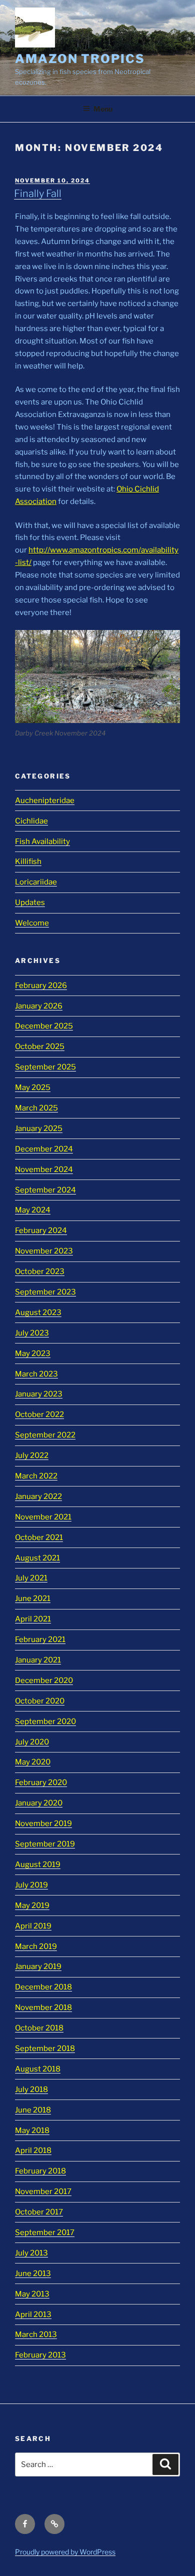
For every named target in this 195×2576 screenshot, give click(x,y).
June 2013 (33, 2273)
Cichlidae (31, 821)
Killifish (28, 861)
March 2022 (36, 1476)
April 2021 (33, 1619)
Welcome (32, 923)
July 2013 (31, 2253)
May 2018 (32, 2130)
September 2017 (45, 2232)
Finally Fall (38, 193)
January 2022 (38, 1496)
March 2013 (36, 2334)
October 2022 (39, 1414)
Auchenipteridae (45, 800)
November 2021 (43, 1517)
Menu (103, 109)
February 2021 (40, 1639)
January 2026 (39, 1006)
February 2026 (41, 985)
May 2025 (33, 1087)
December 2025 (44, 1026)
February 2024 (41, 1230)
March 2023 (36, 1374)
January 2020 (39, 1803)
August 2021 (37, 1558)
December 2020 (44, 1680)
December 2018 (43, 1987)
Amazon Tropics (80, 59)
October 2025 (40, 1046)
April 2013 (33, 2314)
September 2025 (45, 1067)
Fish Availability (42, 841)
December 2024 (44, 1149)
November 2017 (43, 2191)
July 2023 (32, 1333)
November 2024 (44, 1169)
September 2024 (45, 1190)
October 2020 (40, 1701)
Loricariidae (36, 882)
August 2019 (38, 1864)
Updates (30, 902)
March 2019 (36, 1946)
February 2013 (40, 2355)
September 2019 (45, 1844)
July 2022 (32, 1455)
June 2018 (33, 2110)
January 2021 (38, 1660)
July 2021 (31, 1578)
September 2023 (45, 1292)
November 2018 (43, 2007)
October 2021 (39, 1537)
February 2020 (41, 1782)
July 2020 (32, 1742)
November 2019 (43, 1823)
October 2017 (39, 2212)
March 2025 (36, 1108)
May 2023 (33, 1353)
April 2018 (33, 2150)
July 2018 (31, 2089)
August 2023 (38, 1312)
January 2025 (39, 1128)
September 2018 (45, 2048)
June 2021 (33, 1598)
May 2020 (33, 1762)
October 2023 (40, 1271)
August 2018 (38, 2069)
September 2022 (45, 1435)
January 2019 (38, 1966)
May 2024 (33, 1210)
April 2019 (33, 1926)
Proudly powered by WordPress (65, 2552)
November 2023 (44, 1251)
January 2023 (39, 1394)
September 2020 (45, 1721)
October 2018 (39, 2028)
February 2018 (40, 2171)
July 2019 (31, 1885)
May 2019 (32, 1905)
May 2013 (32, 2294)
